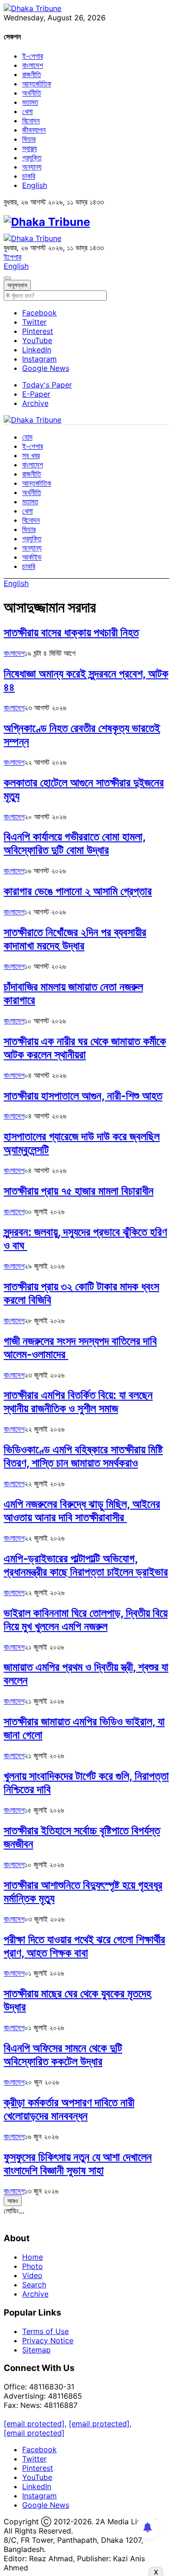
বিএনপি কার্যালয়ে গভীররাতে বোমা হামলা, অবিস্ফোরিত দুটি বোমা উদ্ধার (75, 843)
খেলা (27, 111)
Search (34, 2285)
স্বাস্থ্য (30, 148)
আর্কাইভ (32, 557)
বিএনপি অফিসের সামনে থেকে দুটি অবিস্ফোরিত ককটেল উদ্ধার (63, 2055)
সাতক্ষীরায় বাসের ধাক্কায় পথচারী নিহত (71, 632)
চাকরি (29, 176)
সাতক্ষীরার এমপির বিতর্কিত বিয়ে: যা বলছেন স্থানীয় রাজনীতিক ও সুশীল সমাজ (78, 1402)
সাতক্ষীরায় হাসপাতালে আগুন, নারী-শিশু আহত (83, 1096)
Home (33, 2257)
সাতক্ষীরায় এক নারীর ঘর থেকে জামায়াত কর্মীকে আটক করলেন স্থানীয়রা (85, 1048)
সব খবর (31, 455)
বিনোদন (31, 121)
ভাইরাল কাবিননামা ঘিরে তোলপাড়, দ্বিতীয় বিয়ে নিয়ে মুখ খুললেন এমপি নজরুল (86, 1620)
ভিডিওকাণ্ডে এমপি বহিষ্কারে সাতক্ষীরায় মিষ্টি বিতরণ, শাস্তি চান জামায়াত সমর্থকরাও (83, 1456)
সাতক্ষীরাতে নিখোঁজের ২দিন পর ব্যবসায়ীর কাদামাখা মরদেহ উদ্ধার (75, 939)
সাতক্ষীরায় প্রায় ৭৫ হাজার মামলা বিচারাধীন (79, 1191)
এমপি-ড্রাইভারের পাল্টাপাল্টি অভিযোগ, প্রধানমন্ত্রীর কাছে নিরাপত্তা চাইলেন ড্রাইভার (86, 1565)
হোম (27, 437)
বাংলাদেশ (33, 65)
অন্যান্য (32, 167)
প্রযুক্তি (32, 157)
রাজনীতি (32, 74)
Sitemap (36, 2350)
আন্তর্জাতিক (37, 84)
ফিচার (29, 139)
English (35, 185)
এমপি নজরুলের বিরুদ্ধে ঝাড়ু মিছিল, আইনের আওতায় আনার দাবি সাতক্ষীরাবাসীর (82, 1511)
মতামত (30, 102)
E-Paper (36, 394)
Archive (35, 403)
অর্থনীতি (32, 93)
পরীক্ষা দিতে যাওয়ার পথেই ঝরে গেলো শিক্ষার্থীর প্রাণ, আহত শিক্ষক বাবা (84, 1946)
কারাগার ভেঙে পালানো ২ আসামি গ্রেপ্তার (78, 891)
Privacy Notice (48, 2340)
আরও (13, 2201)
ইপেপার (12, 257)
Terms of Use (45, 2331)
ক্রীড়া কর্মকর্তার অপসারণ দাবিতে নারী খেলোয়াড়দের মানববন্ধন (69, 2109)
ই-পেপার (33, 56)
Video (32, 2275)
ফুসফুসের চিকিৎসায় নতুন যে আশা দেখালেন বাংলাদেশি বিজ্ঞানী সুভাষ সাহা (78, 2164)
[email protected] (34, 2424)
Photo (33, 2266)
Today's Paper (47, 385)
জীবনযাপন (34, 130)
